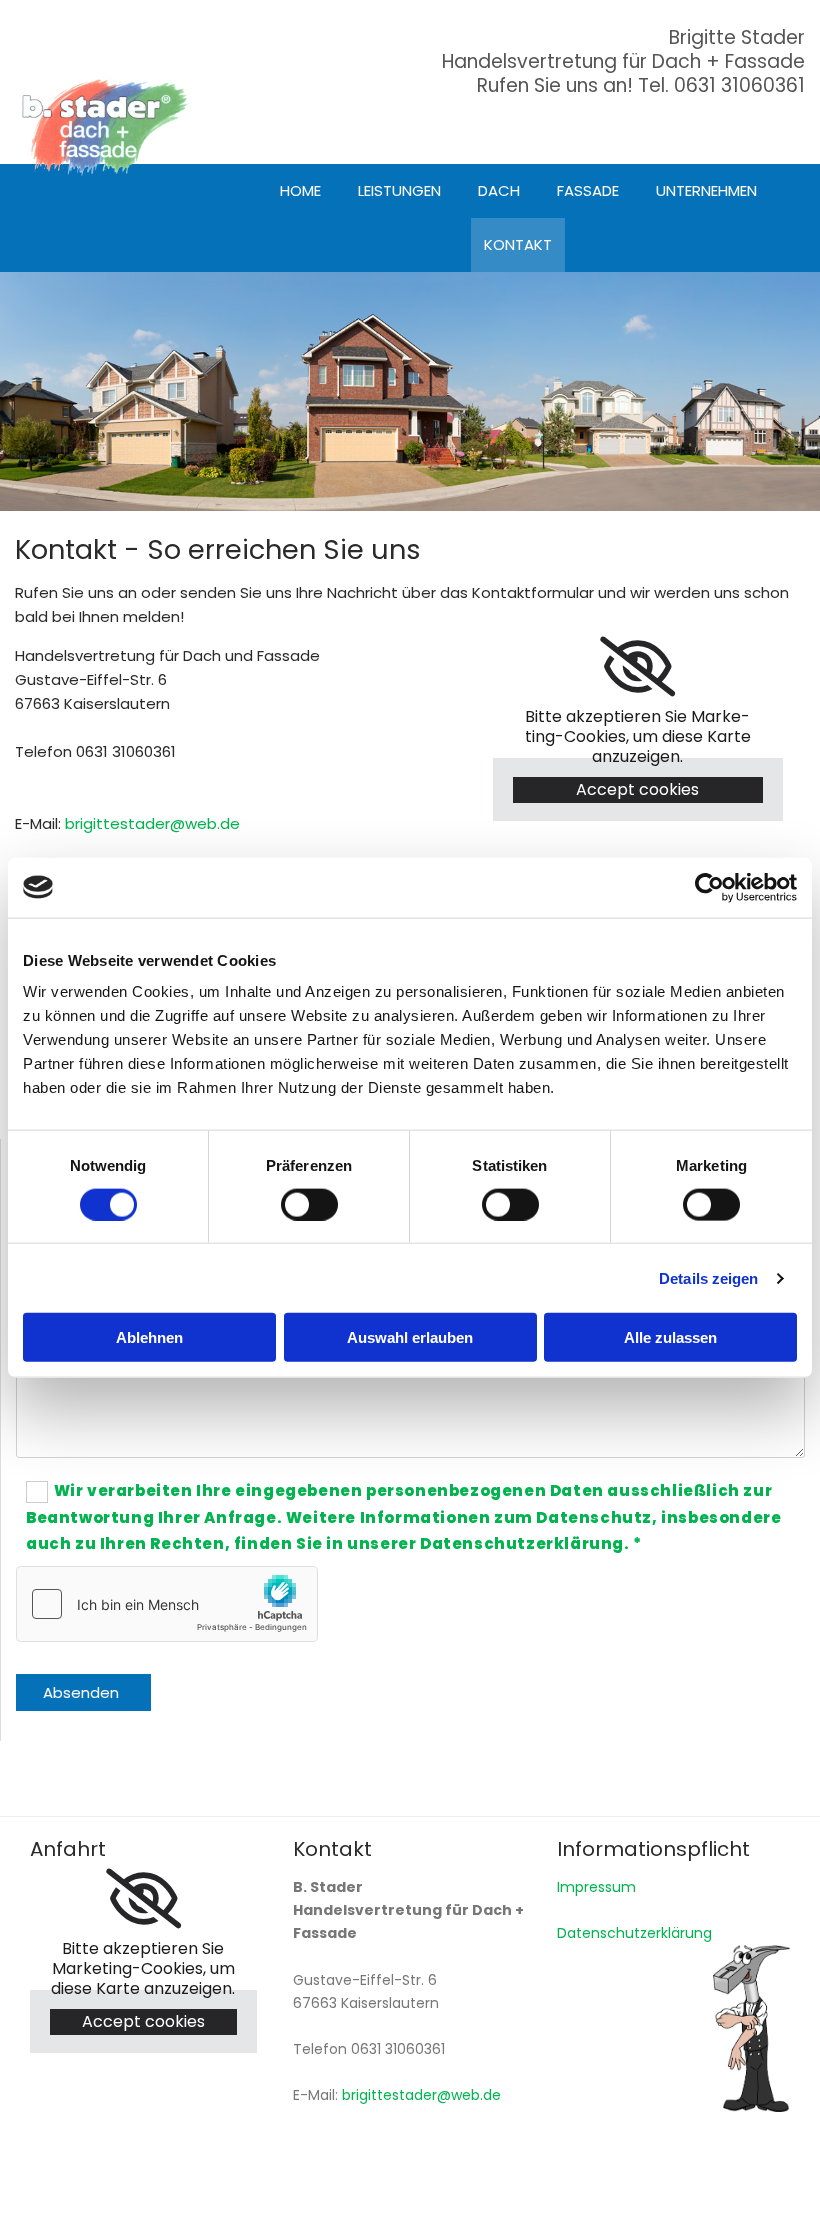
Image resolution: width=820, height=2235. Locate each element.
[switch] (309, 1204)
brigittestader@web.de (152, 823)
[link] (637, 667)
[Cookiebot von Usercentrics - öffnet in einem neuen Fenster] (709, 887)
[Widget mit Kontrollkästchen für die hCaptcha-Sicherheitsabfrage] (167, 1604)
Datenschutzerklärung (634, 1933)
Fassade (588, 190)
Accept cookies (637, 789)
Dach (499, 190)
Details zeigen (708, 1277)
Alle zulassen (670, 1337)
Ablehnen (149, 1337)
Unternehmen (706, 190)
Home (300, 190)
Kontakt (518, 244)
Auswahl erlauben (410, 1337)
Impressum (596, 1887)
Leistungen (399, 190)
